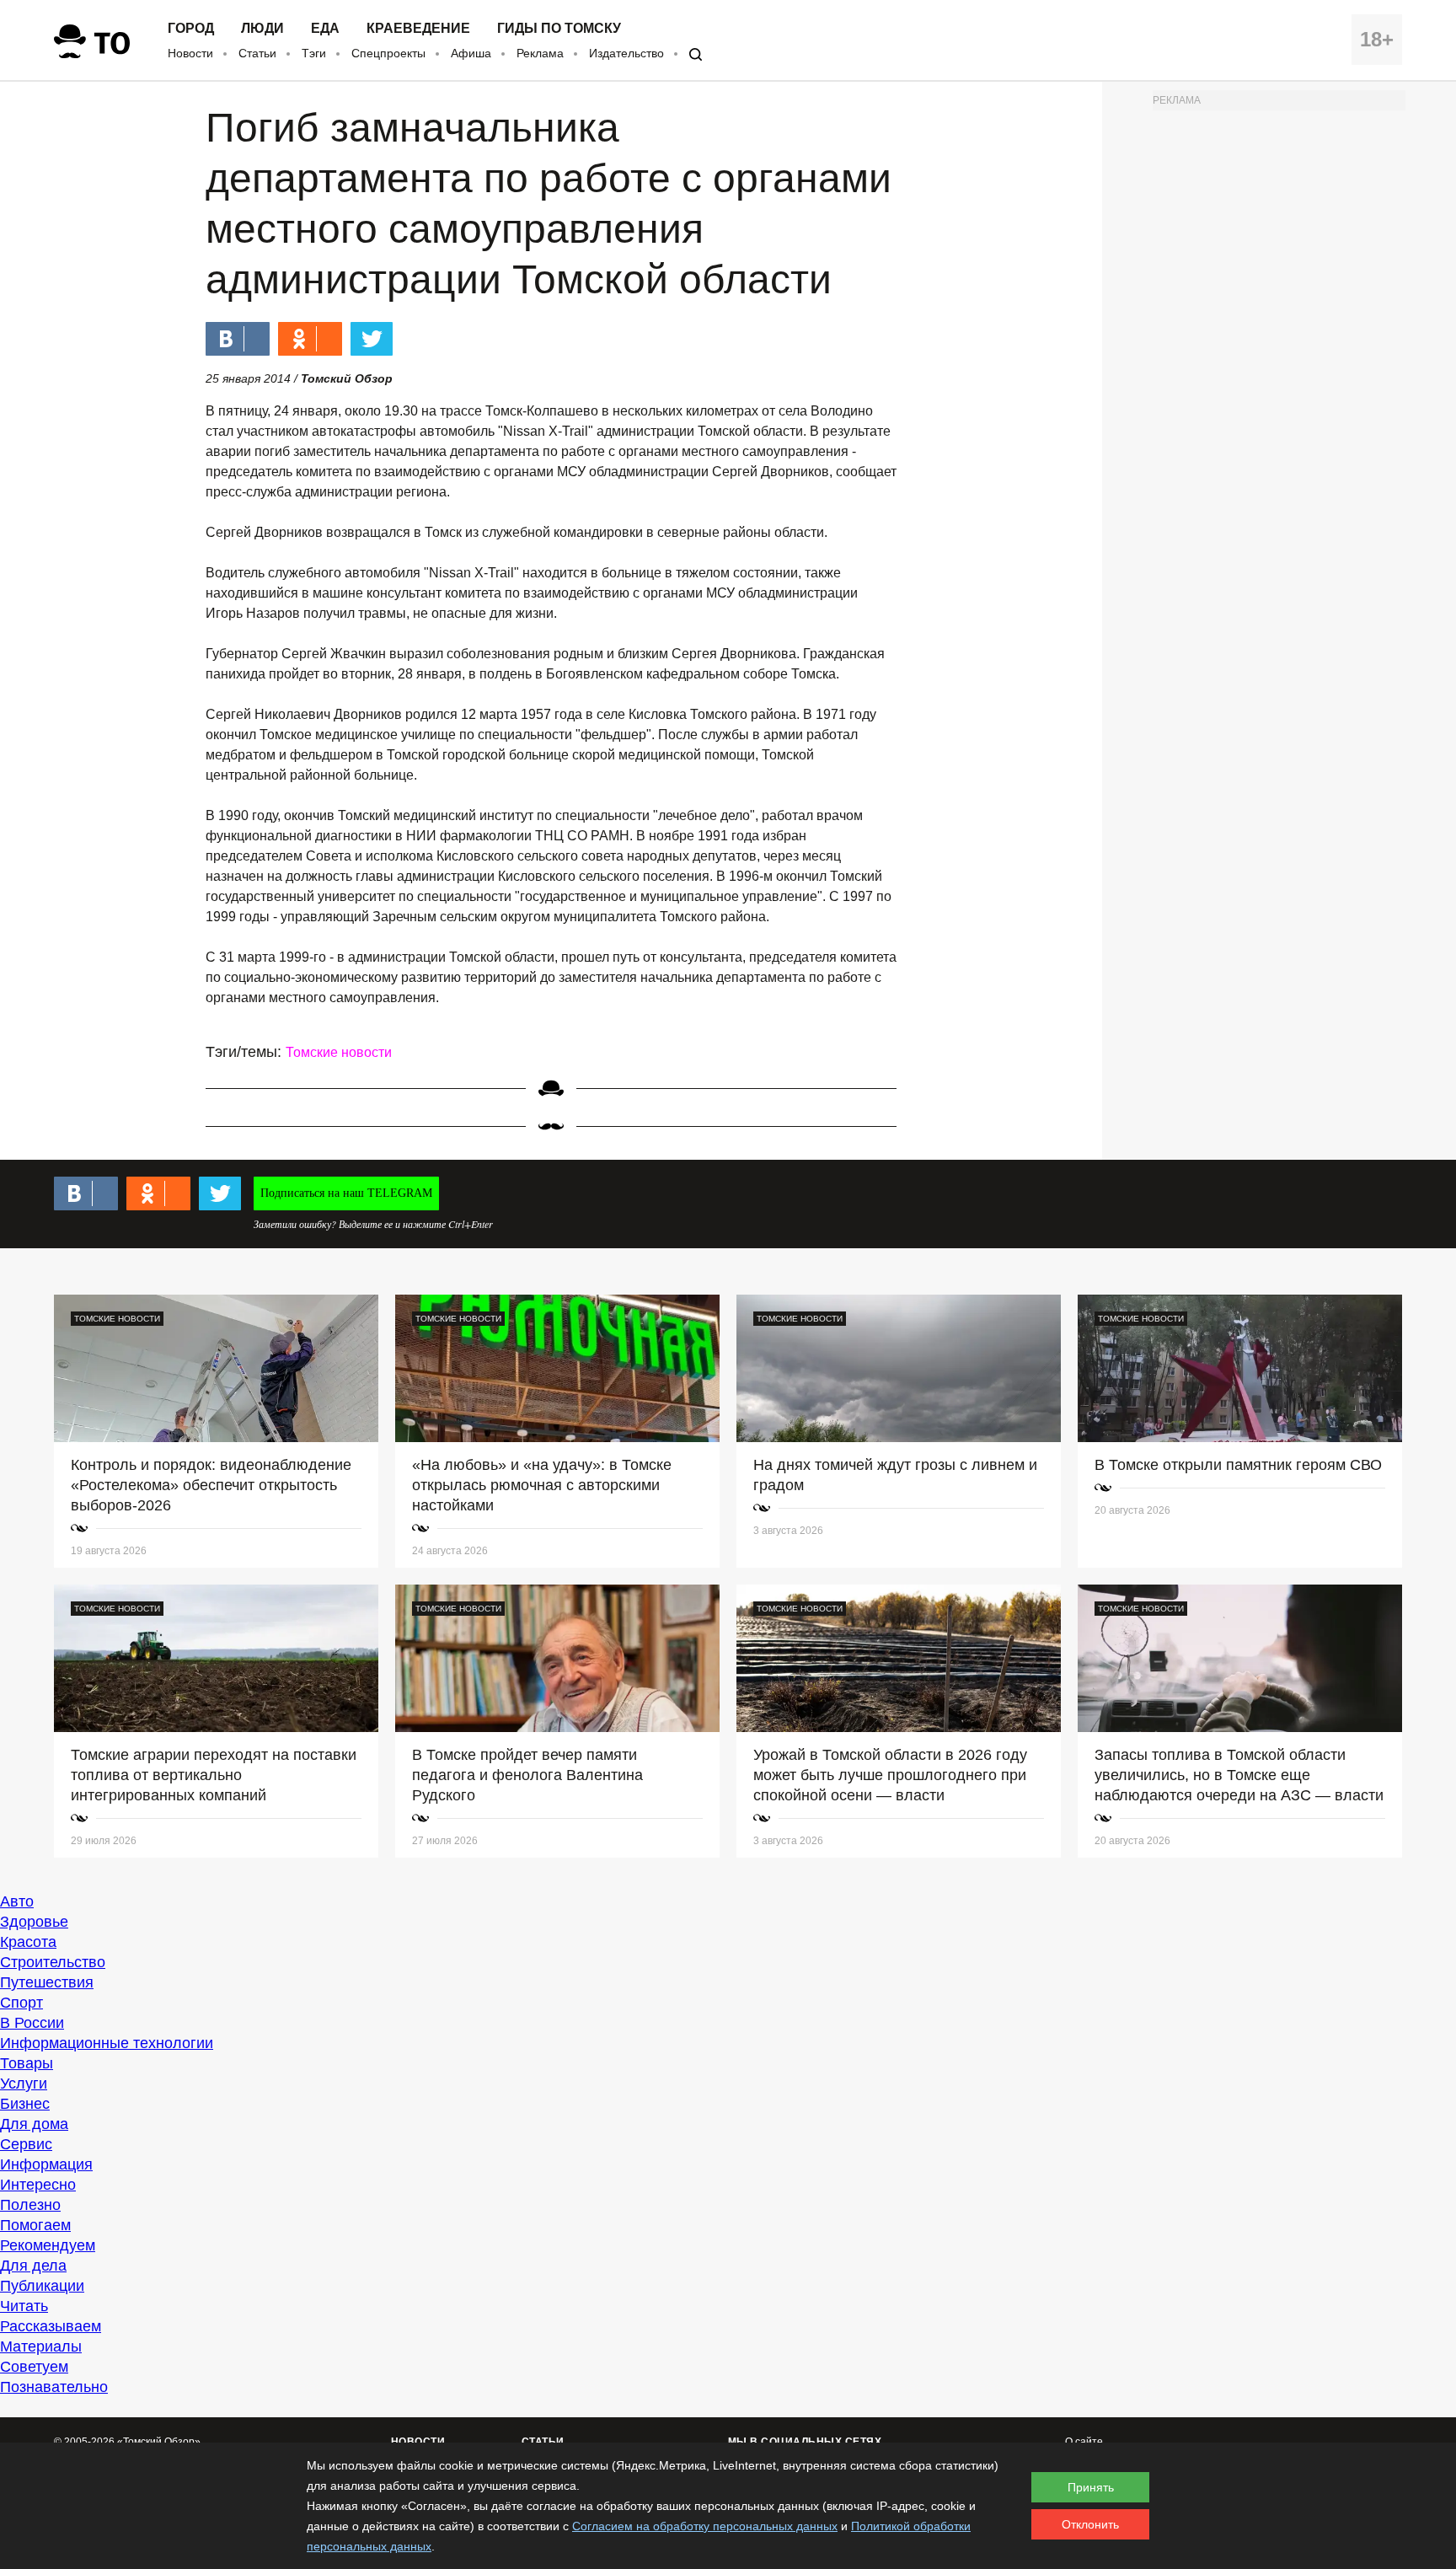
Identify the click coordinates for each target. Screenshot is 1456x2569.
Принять (1091, 2487)
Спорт (21, 2003)
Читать (24, 2306)
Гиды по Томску (559, 29)
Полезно (30, 2205)
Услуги (24, 2084)
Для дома (34, 2124)
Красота (28, 1942)
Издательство (626, 53)
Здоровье (34, 1922)
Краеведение (418, 29)
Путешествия (47, 1982)
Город (191, 29)
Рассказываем (51, 2326)
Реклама (540, 53)
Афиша (471, 53)
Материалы (41, 2346)
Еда (325, 29)
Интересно (38, 2185)
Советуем (34, 2367)
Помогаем (35, 2225)
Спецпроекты (388, 53)
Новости (190, 53)
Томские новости (339, 1052)
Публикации (42, 2286)
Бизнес (25, 2104)
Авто (17, 1901)
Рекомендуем (48, 2245)
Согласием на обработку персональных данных (705, 2526)
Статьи (257, 53)
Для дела (33, 2266)
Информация (46, 2164)
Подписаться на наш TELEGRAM (346, 1193)
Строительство (53, 1962)
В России (32, 2023)
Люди (262, 29)
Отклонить (1090, 2524)
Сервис (26, 2144)
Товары (27, 2063)
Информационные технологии (107, 2043)
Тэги (314, 53)
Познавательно (54, 2387)
